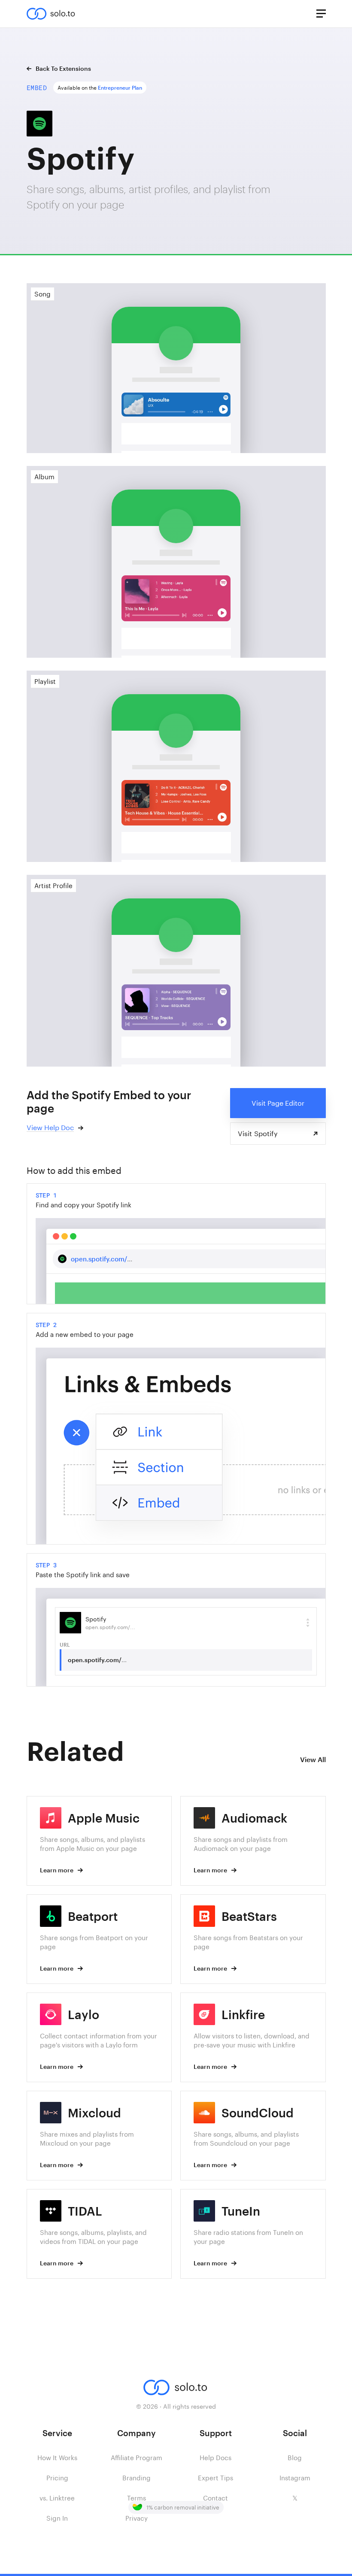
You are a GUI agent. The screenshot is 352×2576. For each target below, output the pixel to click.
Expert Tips (215, 2478)
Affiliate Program (137, 2458)
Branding (137, 2478)
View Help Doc (50, 1127)
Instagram (295, 2478)
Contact (215, 2498)
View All (313, 1759)
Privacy (137, 2518)
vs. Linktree (57, 2498)
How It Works (57, 2458)
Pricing (57, 2478)
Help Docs (215, 2458)
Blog (295, 2458)
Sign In (57, 2518)
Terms (137, 2498)
